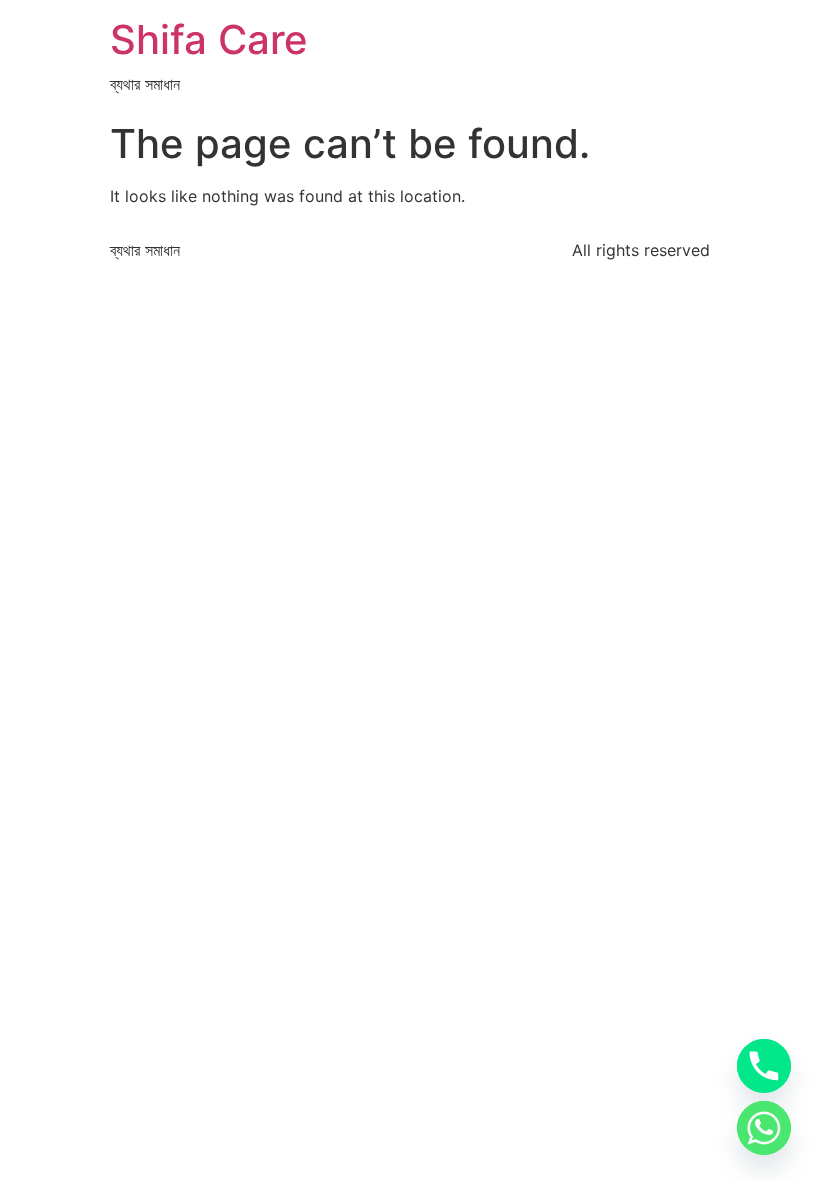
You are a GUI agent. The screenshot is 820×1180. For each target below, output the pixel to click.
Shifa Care (209, 39)
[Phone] (764, 1066)
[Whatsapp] (764, 1128)
